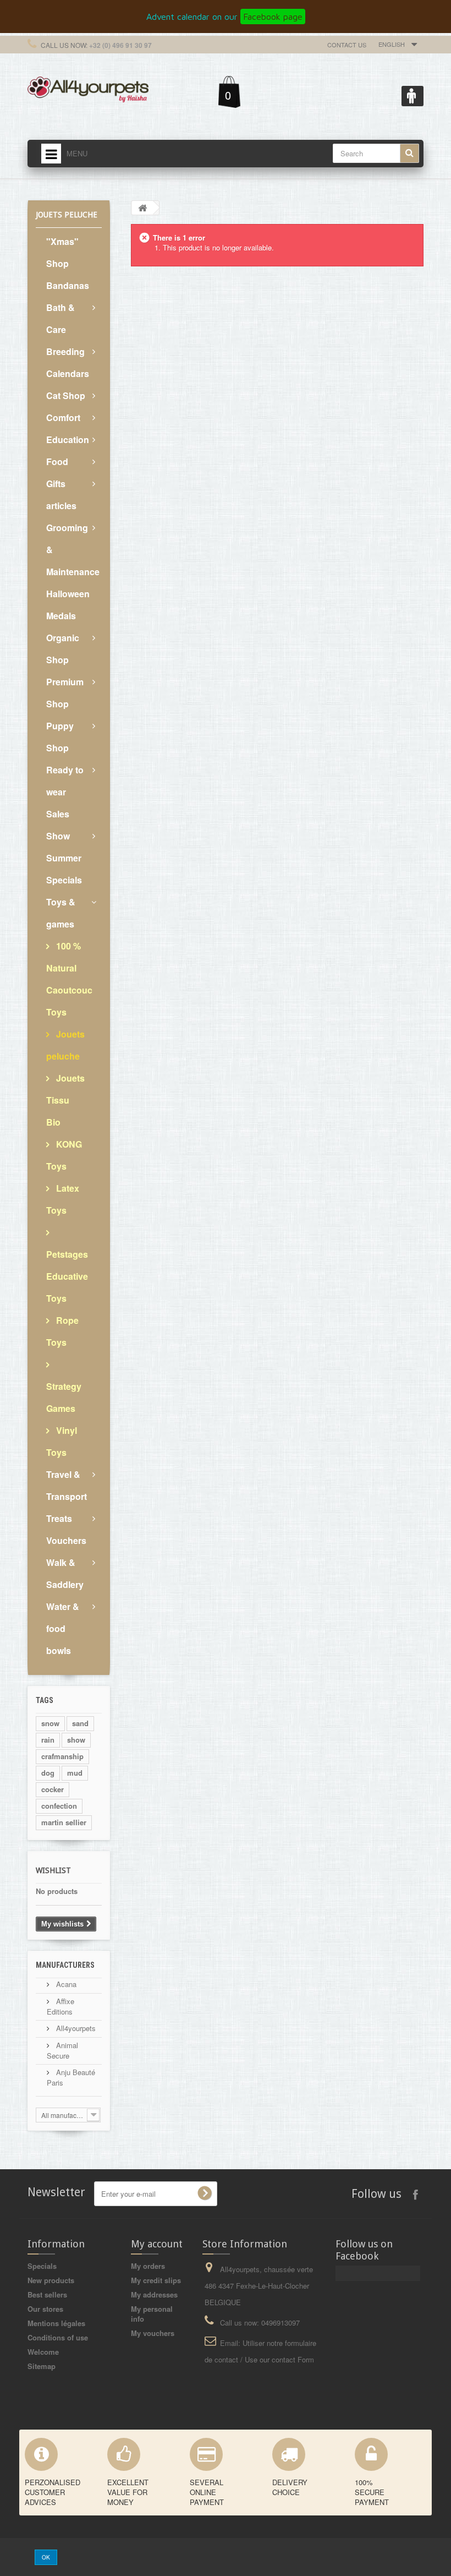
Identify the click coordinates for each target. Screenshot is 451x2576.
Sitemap (42, 2366)
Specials (42, 2266)
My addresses (154, 2294)
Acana (65, 1984)
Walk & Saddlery (65, 1573)
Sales (58, 814)
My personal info (152, 2314)
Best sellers (47, 2294)
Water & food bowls (63, 1628)
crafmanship (62, 1756)
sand (80, 1723)
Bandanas (68, 285)
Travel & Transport (67, 1485)
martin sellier (64, 1822)
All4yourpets (75, 2028)
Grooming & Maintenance (73, 550)
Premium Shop (65, 693)
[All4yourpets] (88, 88)
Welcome (43, 2352)
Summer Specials (64, 869)
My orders (148, 2266)
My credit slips (156, 2280)
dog (48, 1773)
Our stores (45, 2309)
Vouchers (66, 1540)
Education (68, 440)
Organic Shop (63, 649)
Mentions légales (56, 2323)
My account (157, 2244)
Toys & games (61, 913)
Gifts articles (61, 495)
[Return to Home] (142, 208)
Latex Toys (63, 1199)
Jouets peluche (65, 1045)
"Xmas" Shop (62, 252)
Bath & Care (61, 318)
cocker (53, 1789)
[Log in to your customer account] (413, 96)
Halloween (68, 594)
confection (59, 1806)
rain (48, 1740)
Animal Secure (62, 2050)
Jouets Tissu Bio (65, 1100)
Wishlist (53, 1870)
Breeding (65, 351)
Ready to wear (65, 781)
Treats (59, 1518)
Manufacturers (65, 1965)
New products (51, 2280)
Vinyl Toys (62, 1441)
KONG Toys (64, 1155)
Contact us (347, 45)
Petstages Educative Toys (67, 1276)
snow (50, 1723)
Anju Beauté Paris (71, 2077)
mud (75, 1773)
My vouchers (153, 2333)
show (76, 1740)
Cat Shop (66, 395)
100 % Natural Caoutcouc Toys (69, 979)
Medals (61, 616)
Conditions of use (58, 2337)
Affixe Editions (61, 2006)
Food (57, 462)
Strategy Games (64, 1397)
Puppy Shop (60, 737)
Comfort (63, 417)
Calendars (68, 373)
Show (58, 836)
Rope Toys (62, 1331)
